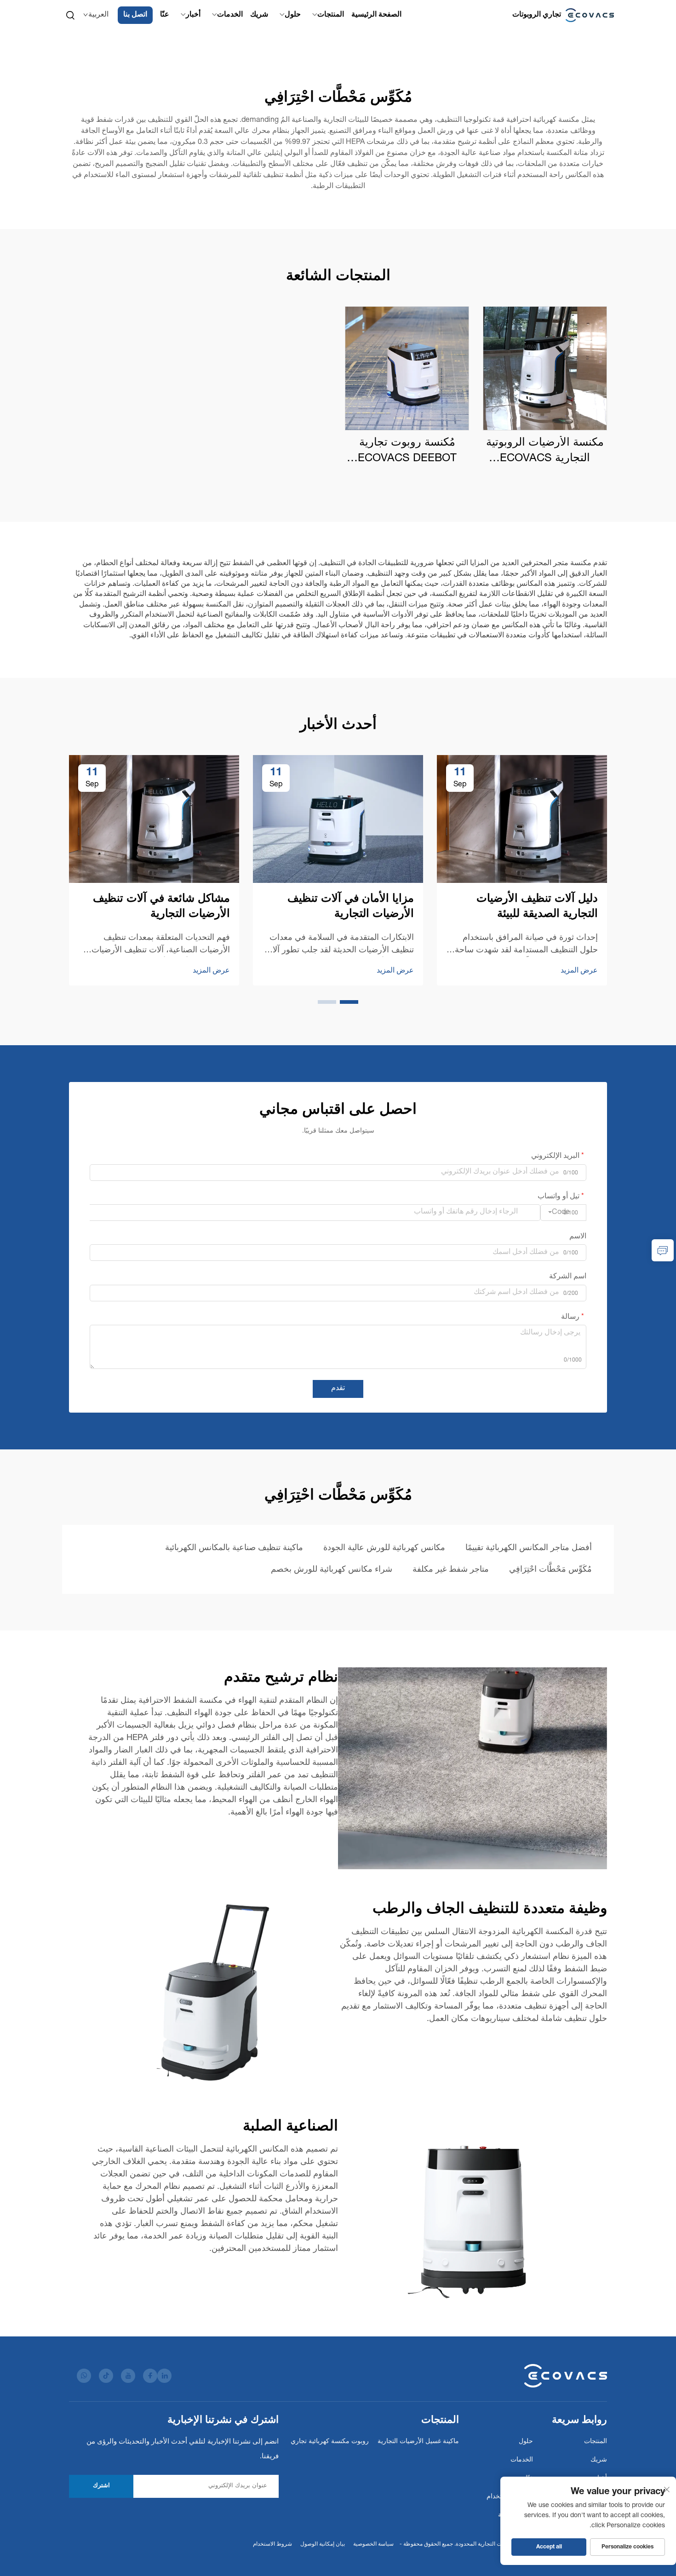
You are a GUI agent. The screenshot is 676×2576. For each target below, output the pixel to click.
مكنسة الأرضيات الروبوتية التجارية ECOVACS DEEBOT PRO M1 (545, 452)
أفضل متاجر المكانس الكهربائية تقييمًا (529, 1548)
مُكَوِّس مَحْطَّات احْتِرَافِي (550, 1570)
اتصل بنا (135, 15)
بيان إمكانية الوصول (323, 2544)
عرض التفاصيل (545, 368)
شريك (259, 15)
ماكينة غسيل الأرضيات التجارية (418, 2442)
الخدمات (230, 15)
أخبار (193, 15)
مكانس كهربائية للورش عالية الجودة (384, 1548)
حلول (293, 15)
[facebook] (150, 2376)
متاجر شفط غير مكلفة (451, 1570)
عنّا (165, 15)
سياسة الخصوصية (373, 2544)
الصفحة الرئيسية (376, 15)
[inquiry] (663, 1250)
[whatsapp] (84, 2376)
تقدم (338, 1389)
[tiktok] (106, 2376)
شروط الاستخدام (272, 2544)
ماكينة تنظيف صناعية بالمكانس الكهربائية (234, 1548)
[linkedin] (164, 2376)
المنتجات (331, 15)
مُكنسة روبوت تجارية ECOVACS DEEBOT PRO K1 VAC (407, 452)
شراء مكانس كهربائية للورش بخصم (332, 1570)
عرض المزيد (579, 971)
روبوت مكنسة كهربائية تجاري (330, 2442)
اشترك (101, 2486)
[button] (349, 1002)
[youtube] (128, 2376)
